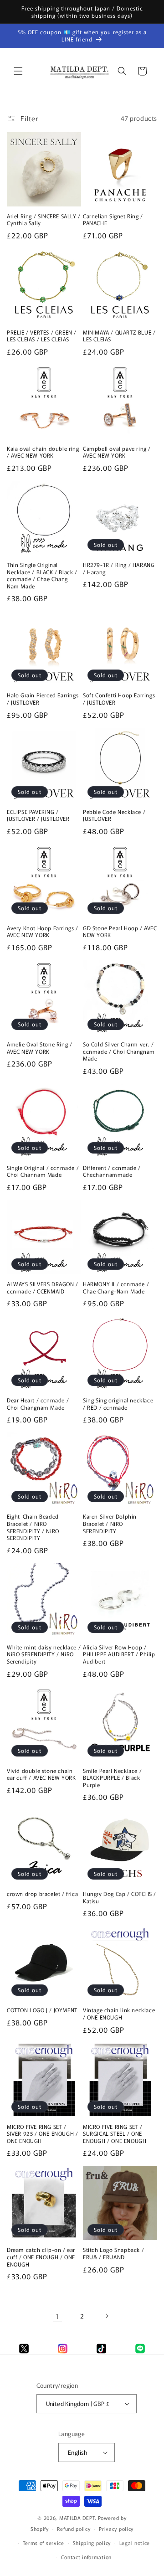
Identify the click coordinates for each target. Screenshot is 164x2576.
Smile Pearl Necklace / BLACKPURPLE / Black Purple (112, 1778)
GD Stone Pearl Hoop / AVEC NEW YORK (120, 931)
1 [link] (57, 2316)
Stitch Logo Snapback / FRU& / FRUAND (113, 2253)
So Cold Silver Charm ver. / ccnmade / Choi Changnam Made (119, 1051)
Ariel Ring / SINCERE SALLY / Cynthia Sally (44, 219)
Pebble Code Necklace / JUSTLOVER (114, 815)
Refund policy (74, 2529)
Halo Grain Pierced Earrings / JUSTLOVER (43, 698)
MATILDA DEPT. (78, 2518)
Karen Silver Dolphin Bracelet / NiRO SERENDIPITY (110, 1523)
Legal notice (135, 2543)
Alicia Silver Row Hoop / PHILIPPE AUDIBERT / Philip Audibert (119, 1654)
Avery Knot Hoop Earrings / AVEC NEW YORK (43, 931)
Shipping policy (92, 2543)
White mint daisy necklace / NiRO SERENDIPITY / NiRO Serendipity (44, 1654)
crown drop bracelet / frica (42, 1894)
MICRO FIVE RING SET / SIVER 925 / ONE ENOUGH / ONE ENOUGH (42, 2134)
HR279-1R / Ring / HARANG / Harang (119, 568)
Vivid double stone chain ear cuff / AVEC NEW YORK (41, 1774)
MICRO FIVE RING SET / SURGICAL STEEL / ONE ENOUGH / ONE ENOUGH (115, 2134)
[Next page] (107, 2316)
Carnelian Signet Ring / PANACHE (113, 219)
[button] (18, 71)
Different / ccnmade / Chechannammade (112, 1171)
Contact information (86, 2557)
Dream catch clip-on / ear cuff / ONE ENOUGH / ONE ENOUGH (41, 2257)
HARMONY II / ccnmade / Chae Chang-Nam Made (116, 1287)
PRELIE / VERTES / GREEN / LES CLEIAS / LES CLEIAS (42, 336)
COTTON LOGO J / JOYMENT (42, 2010)
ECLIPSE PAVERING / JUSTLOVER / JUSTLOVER (38, 815)
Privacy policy (116, 2529)
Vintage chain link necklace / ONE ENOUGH (119, 2013)
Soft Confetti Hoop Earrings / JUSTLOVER (119, 698)
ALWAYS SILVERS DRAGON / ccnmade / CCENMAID (43, 1287)
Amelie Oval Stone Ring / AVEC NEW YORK (39, 1048)
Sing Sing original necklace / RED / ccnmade (118, 1404)
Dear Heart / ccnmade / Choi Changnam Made (38, 1404)
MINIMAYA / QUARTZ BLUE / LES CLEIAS (119, 336)
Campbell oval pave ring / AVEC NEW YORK (117, 452)
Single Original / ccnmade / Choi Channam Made (43, 1171)
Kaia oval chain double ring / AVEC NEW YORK (43, 452)
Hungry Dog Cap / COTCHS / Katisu (120, 1897)
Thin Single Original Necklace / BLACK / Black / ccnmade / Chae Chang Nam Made (42, 575)
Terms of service (44, 2543)
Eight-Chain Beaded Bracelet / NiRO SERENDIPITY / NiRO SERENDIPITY (33, 1527)
